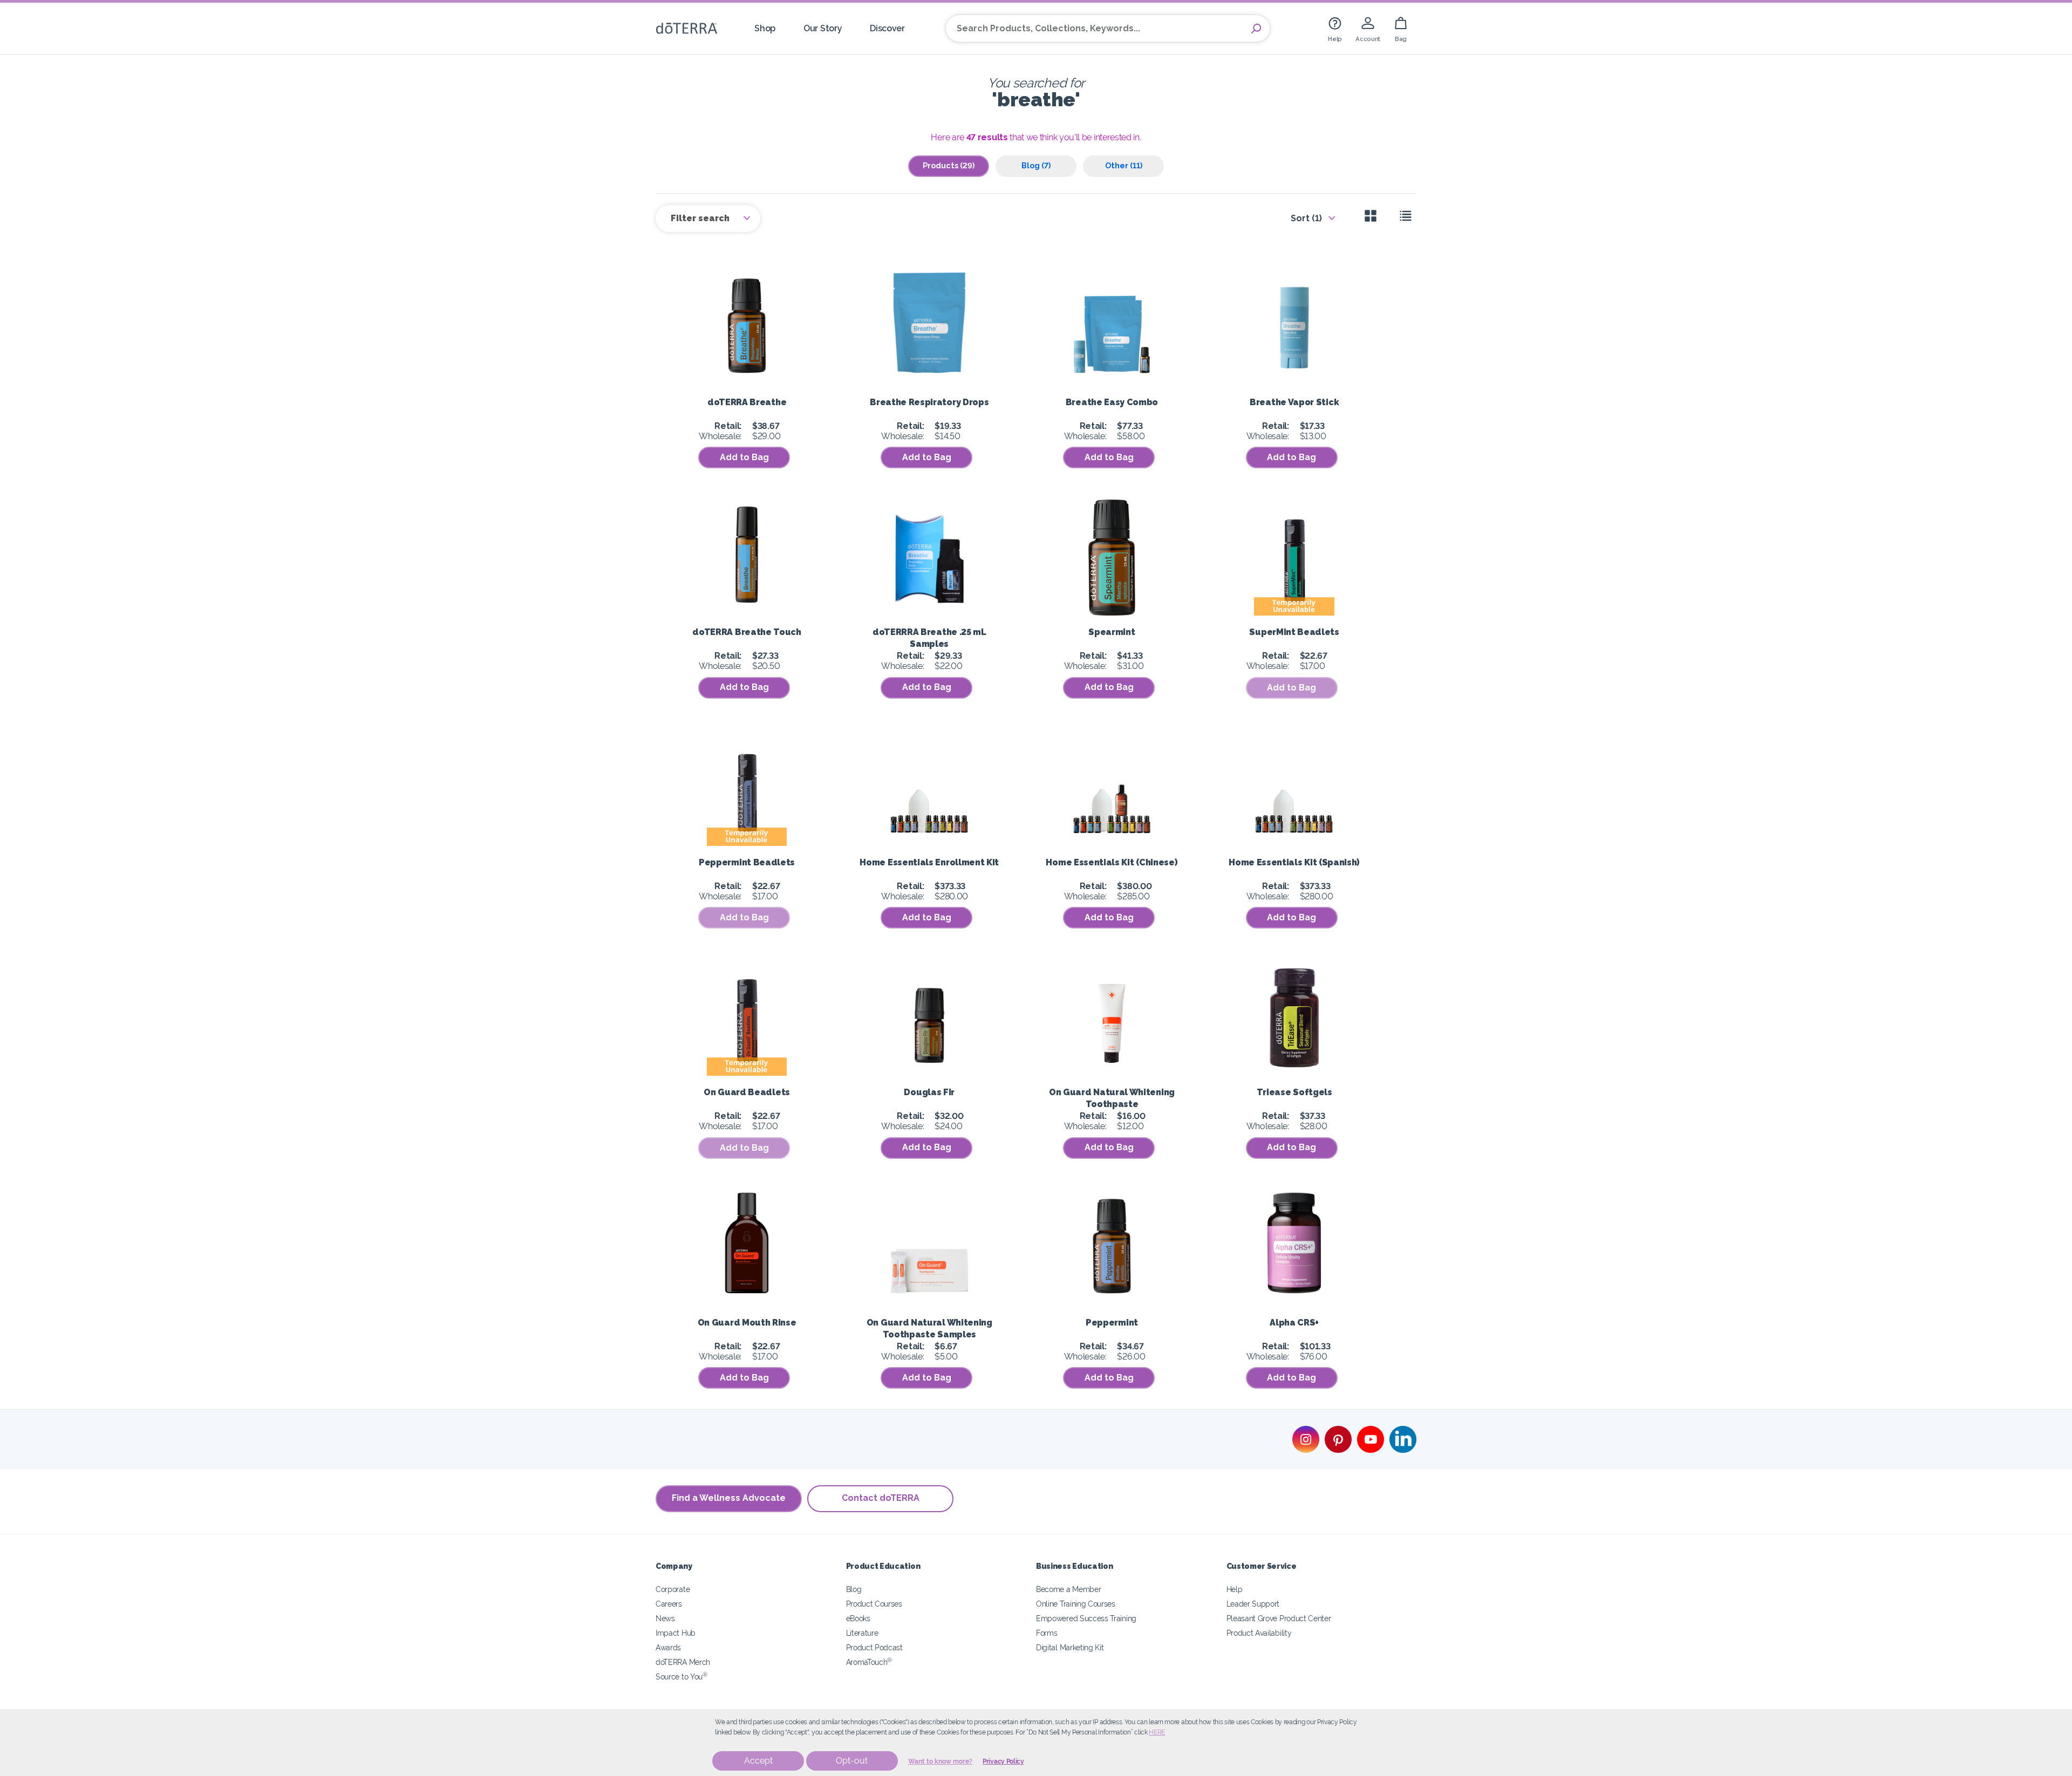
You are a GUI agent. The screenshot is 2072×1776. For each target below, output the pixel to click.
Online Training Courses (1076, 1604)
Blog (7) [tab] (1036, 165)
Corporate (673, 1589)
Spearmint (1112, 632)
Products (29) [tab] (949, 165)
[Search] (1256, 29)
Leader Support (1253, 1604)
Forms (1047, 1633)
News (665, 1618)
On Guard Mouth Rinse (747, 1323)
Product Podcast (874, 1647)
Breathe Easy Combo (1112, 402)
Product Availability (1259, 1633)
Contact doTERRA (881, 1498)
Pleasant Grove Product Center (1279, 1618)
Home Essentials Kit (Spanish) (1294, 862)
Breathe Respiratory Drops (929, 402)
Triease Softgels (1294, 1092)
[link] (1335, 28)
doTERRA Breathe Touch (747, 632)
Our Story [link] (823, 28)
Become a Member (1068, 1589)
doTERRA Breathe (747, 402)
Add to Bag (744, 457)
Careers (669, 1604)
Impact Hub (676, 1633)
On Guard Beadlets (747, 1092)
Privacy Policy (1003, 1761)
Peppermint (1112, 1323)
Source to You (681, 1676)
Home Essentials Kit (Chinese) (1112, 862)
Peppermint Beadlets (747, 862)
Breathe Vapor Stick (1294, 402)
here (1157, 1732)
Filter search (701, 218)
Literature (862, 1633)
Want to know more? (940, 1761)
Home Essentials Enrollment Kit (929, 862)
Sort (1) (1306, 218)
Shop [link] (765, 28)
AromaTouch (869, 1662)
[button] (1292, 688)
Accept (758, 1761)
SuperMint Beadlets (1294, 632)
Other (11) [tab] (1124, 165)
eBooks (858, 1618)
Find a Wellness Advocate (729, 1498)
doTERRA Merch (683, 1662)
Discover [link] (887, 28)
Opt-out (852, 1761)
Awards (668, 1647)
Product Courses (874, 1604)
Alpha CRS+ (1294, 1323)
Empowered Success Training (1086, 1618)
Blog (854, 1589)
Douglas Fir (929, 1092)
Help (1235, 1589)
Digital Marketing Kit (1070, 1647)
